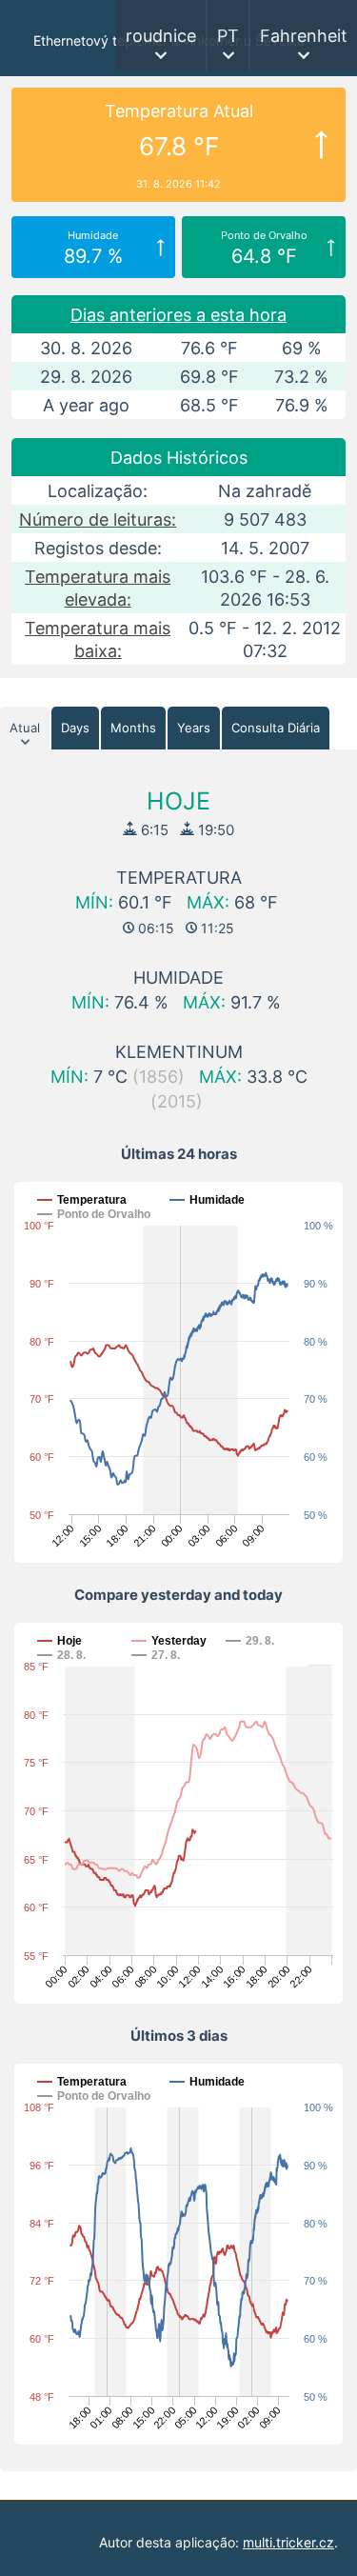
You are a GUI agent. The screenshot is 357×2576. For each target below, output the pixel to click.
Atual (25, 728)
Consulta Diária (276, 728)
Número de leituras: (98, 519)
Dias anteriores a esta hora (178, 315)
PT (228, 36)
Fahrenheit (304, 36)
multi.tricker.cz (288, 2542)
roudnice (161, 36)
